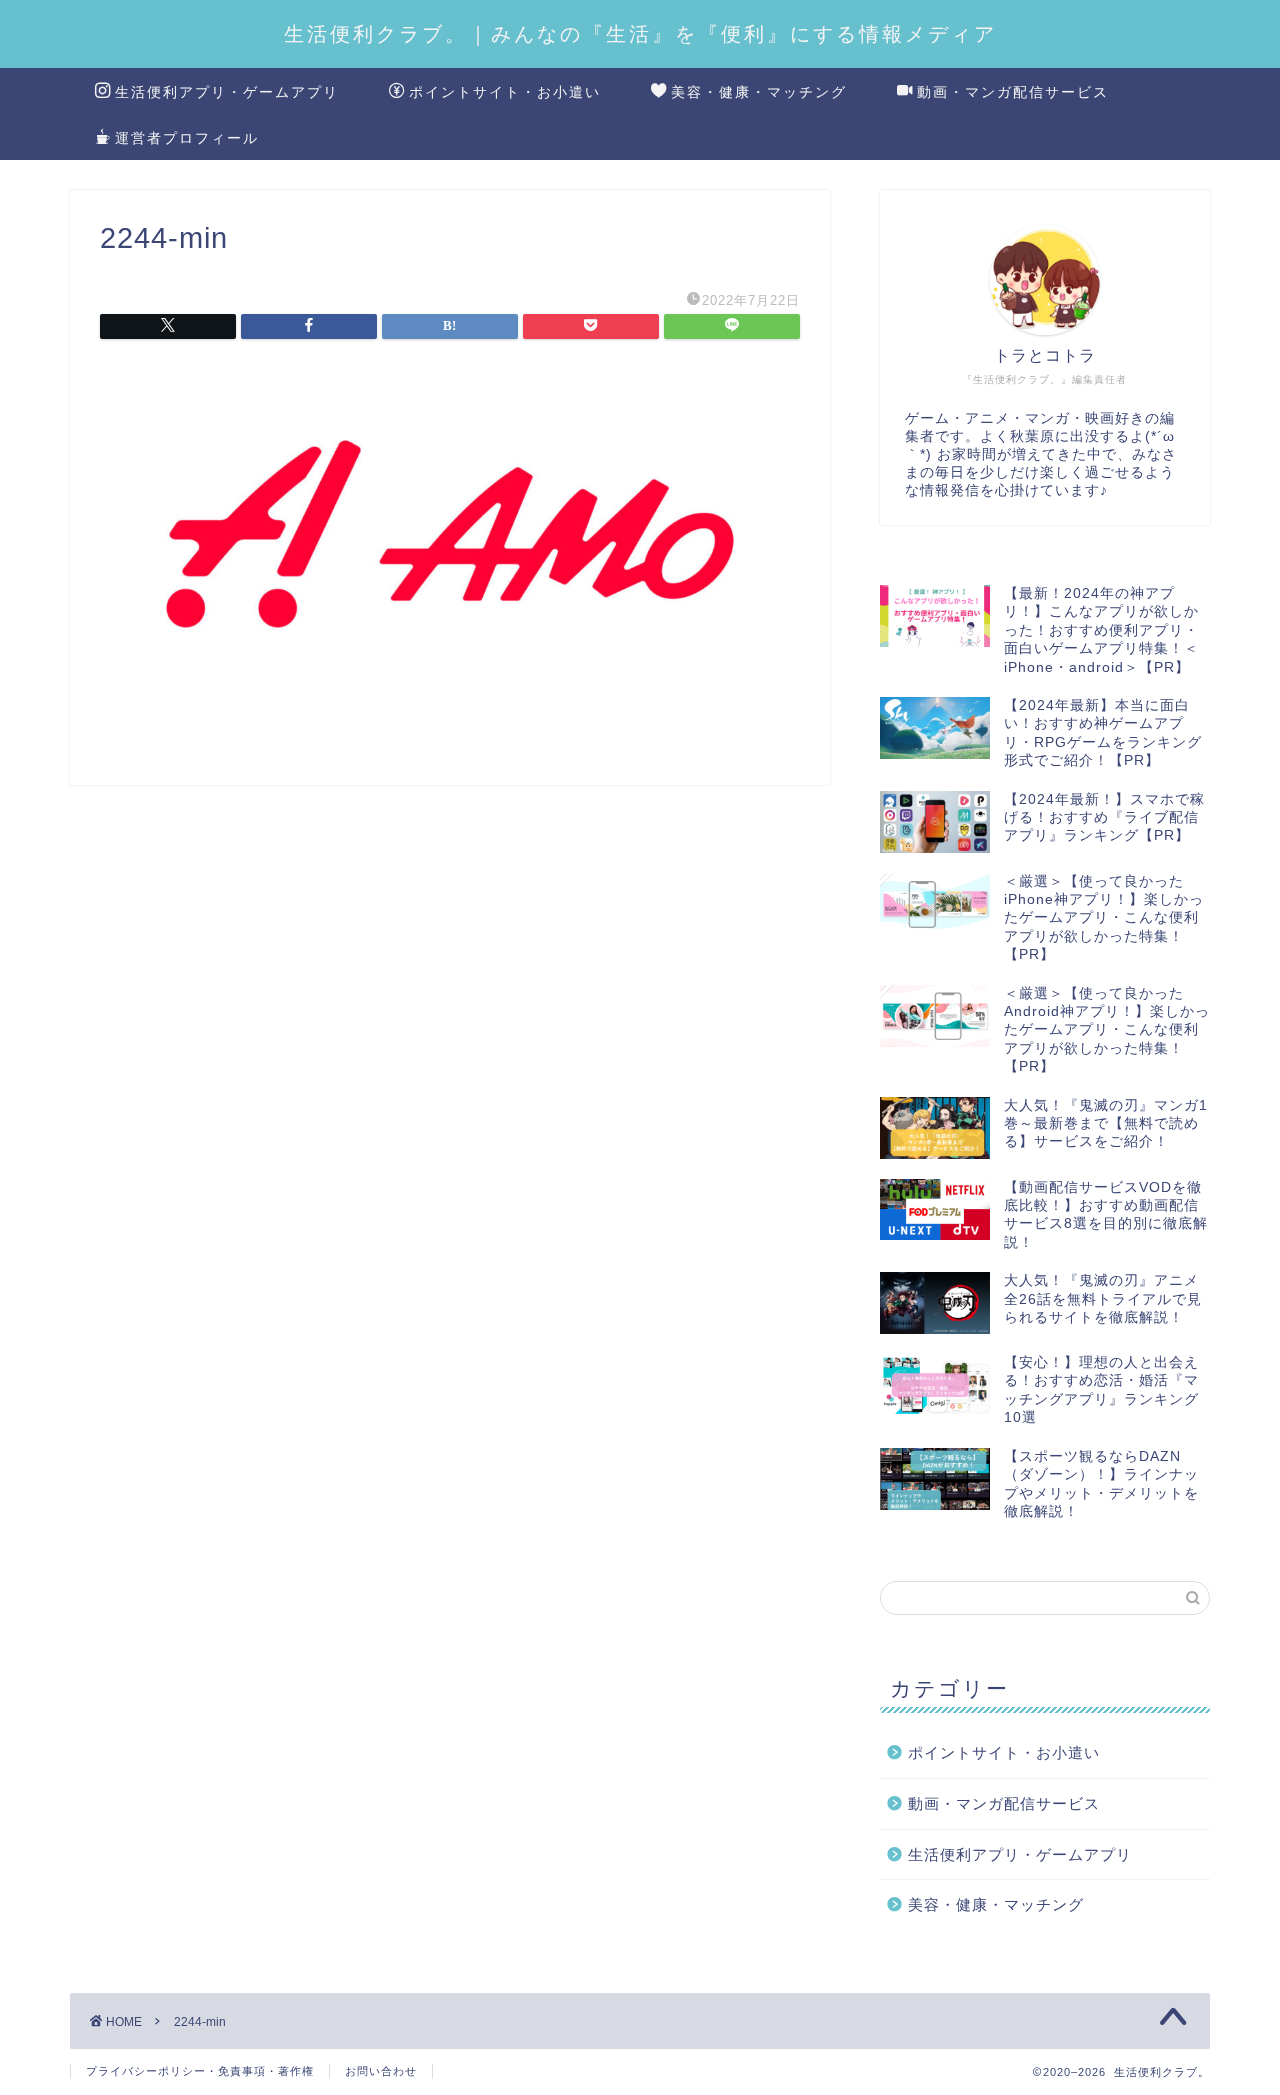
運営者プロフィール (187, 138)
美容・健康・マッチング (759, 92)
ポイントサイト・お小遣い (505, 92)
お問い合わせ (381, 2071)
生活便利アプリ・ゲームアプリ (227, 92)
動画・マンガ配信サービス (1013, 92)
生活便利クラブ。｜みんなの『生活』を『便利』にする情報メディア (640, 33)
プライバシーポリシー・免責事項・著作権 (200, 2071)
